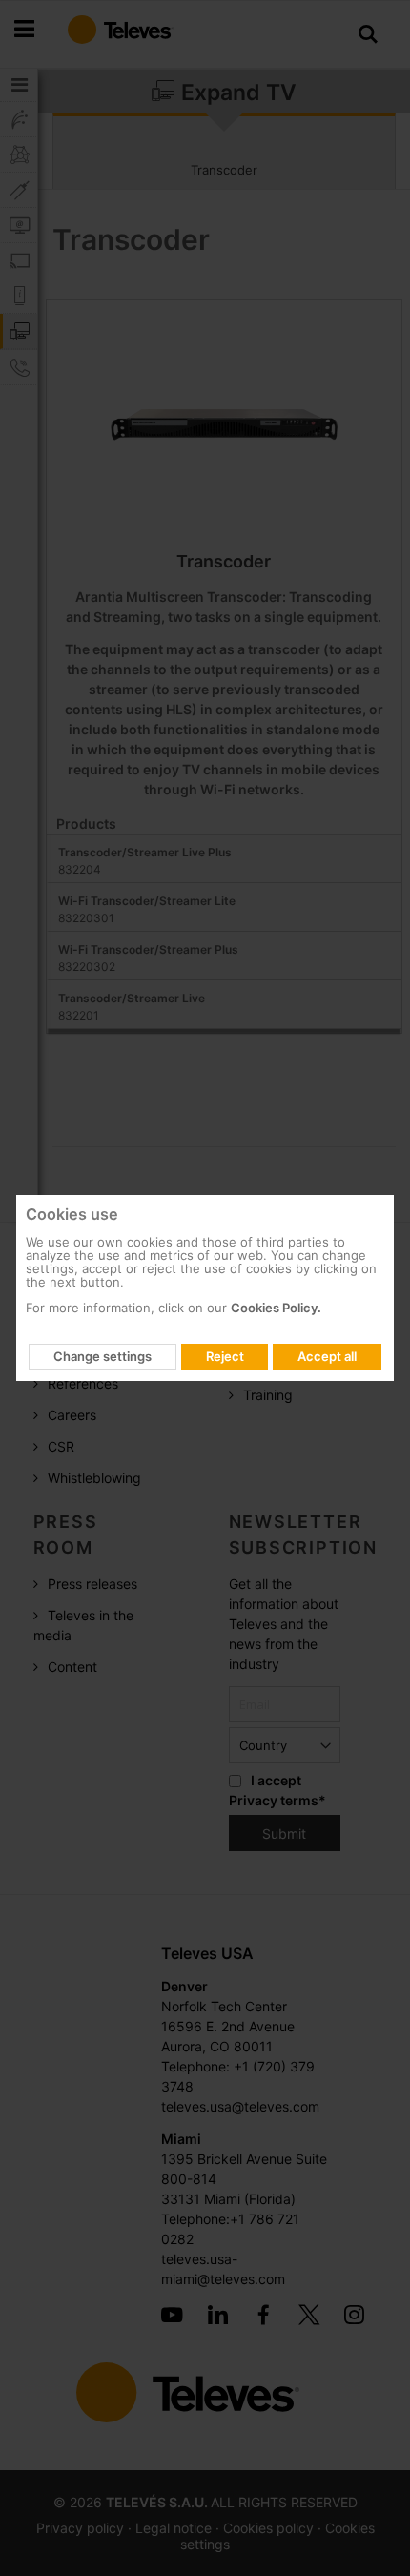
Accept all (327, 1356)
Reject (225, 1356)
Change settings (102, 1356)
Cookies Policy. (276, 1308)
